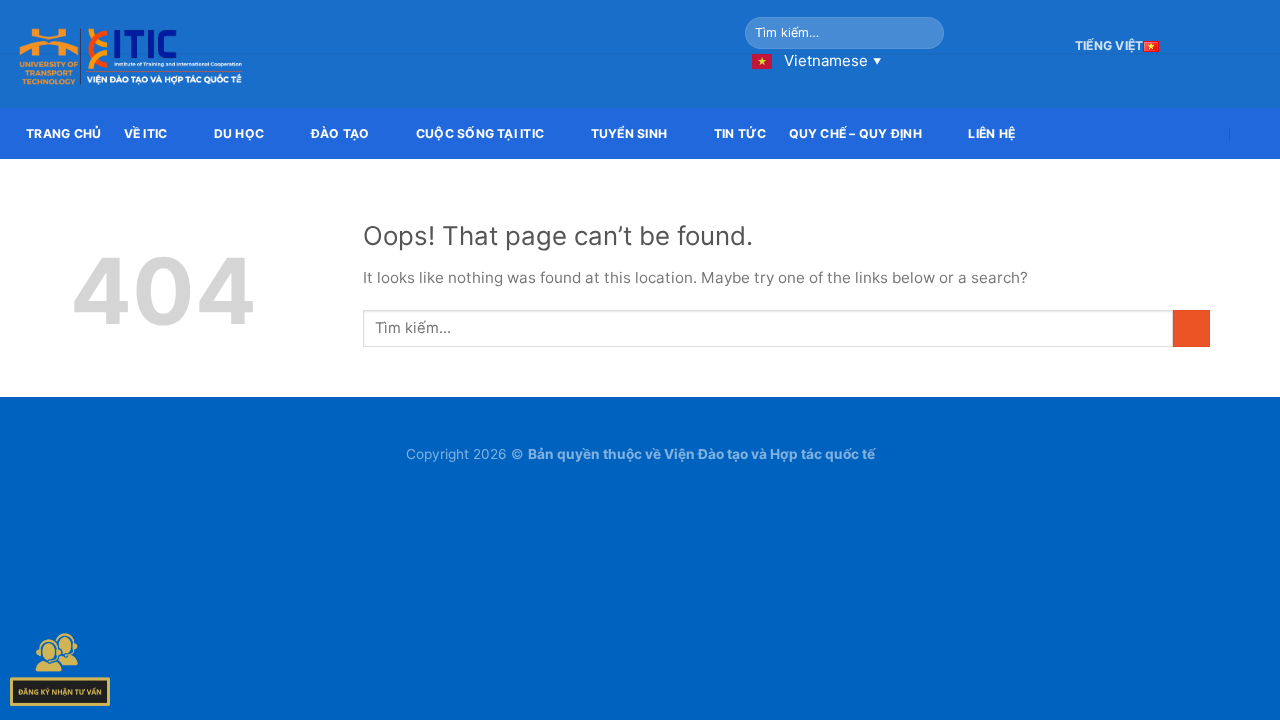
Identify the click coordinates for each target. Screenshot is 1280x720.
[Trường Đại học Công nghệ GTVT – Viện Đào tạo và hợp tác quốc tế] (365, 54)
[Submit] (926, 33)
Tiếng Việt (1109, 45)
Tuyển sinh (629, 133)
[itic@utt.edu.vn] (1207, 134)
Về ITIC (146, 133)
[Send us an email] (1228, 44)
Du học (239, 133)
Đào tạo (340, 133)
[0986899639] (1253, 134)
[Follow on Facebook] (1203, 44)
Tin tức (740, 133)
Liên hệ (991, 133)
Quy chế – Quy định (855, 133)
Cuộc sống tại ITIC (480, 133)
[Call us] (1253, 44)
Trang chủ (63, 133)
